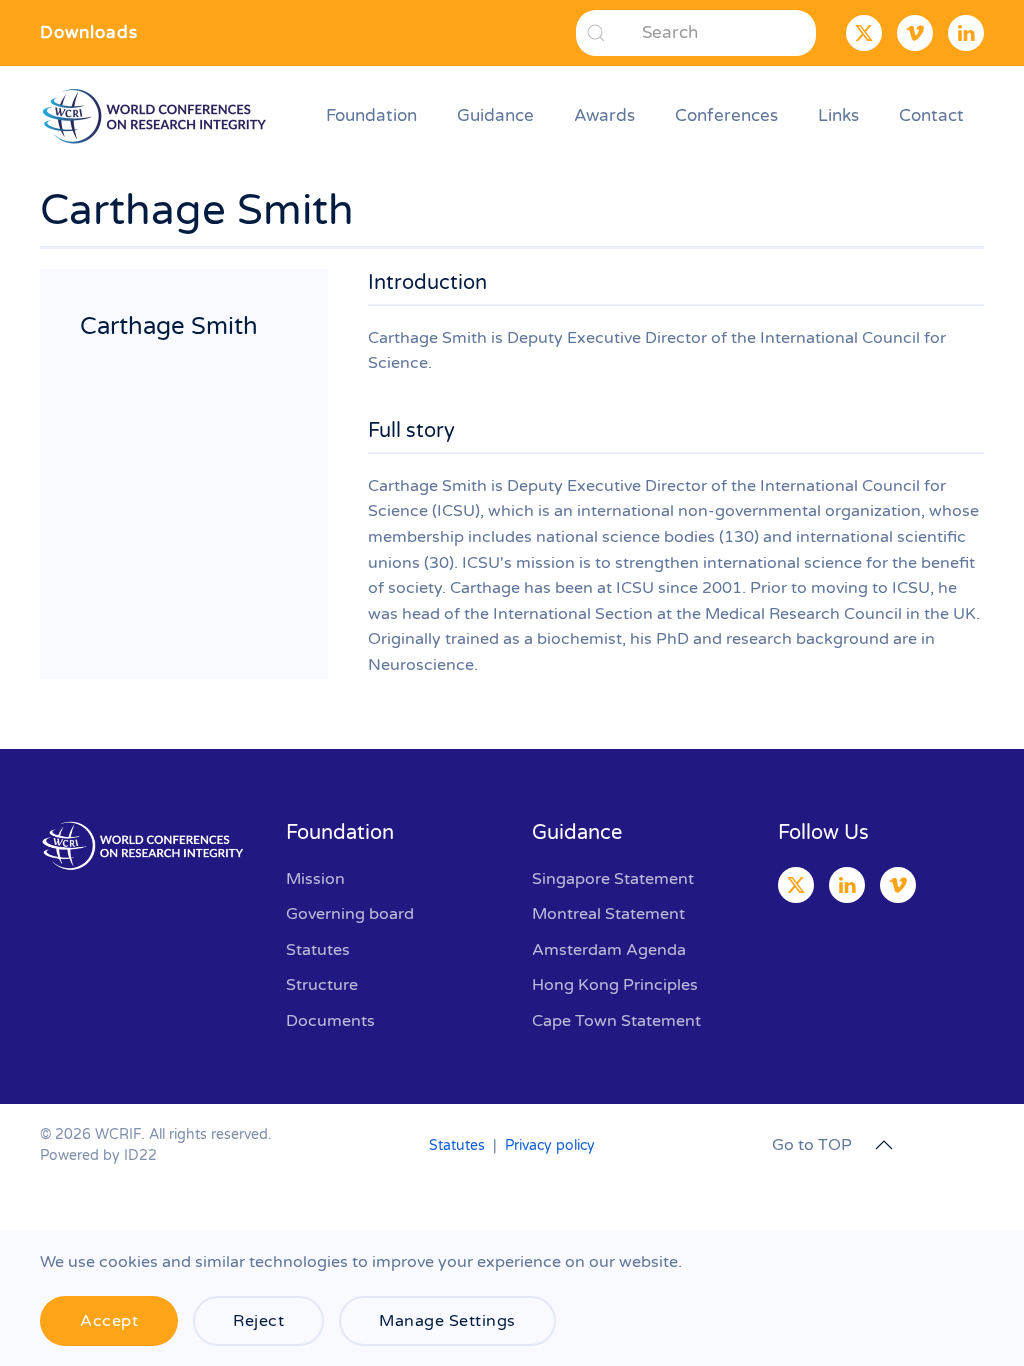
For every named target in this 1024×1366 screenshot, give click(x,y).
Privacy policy (550, 1145)
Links (838, 115)
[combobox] (696, 33)
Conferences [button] (726, 115)
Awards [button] (604, 115)
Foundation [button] (371, 115)
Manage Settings (447, 1321)
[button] (884, 1145)
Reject (258, 1321)
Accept (109, 1321)
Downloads (89, 32)
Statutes (457, 1145)
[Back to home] (157, 116)
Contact (931, 115)
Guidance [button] (495, 115)
